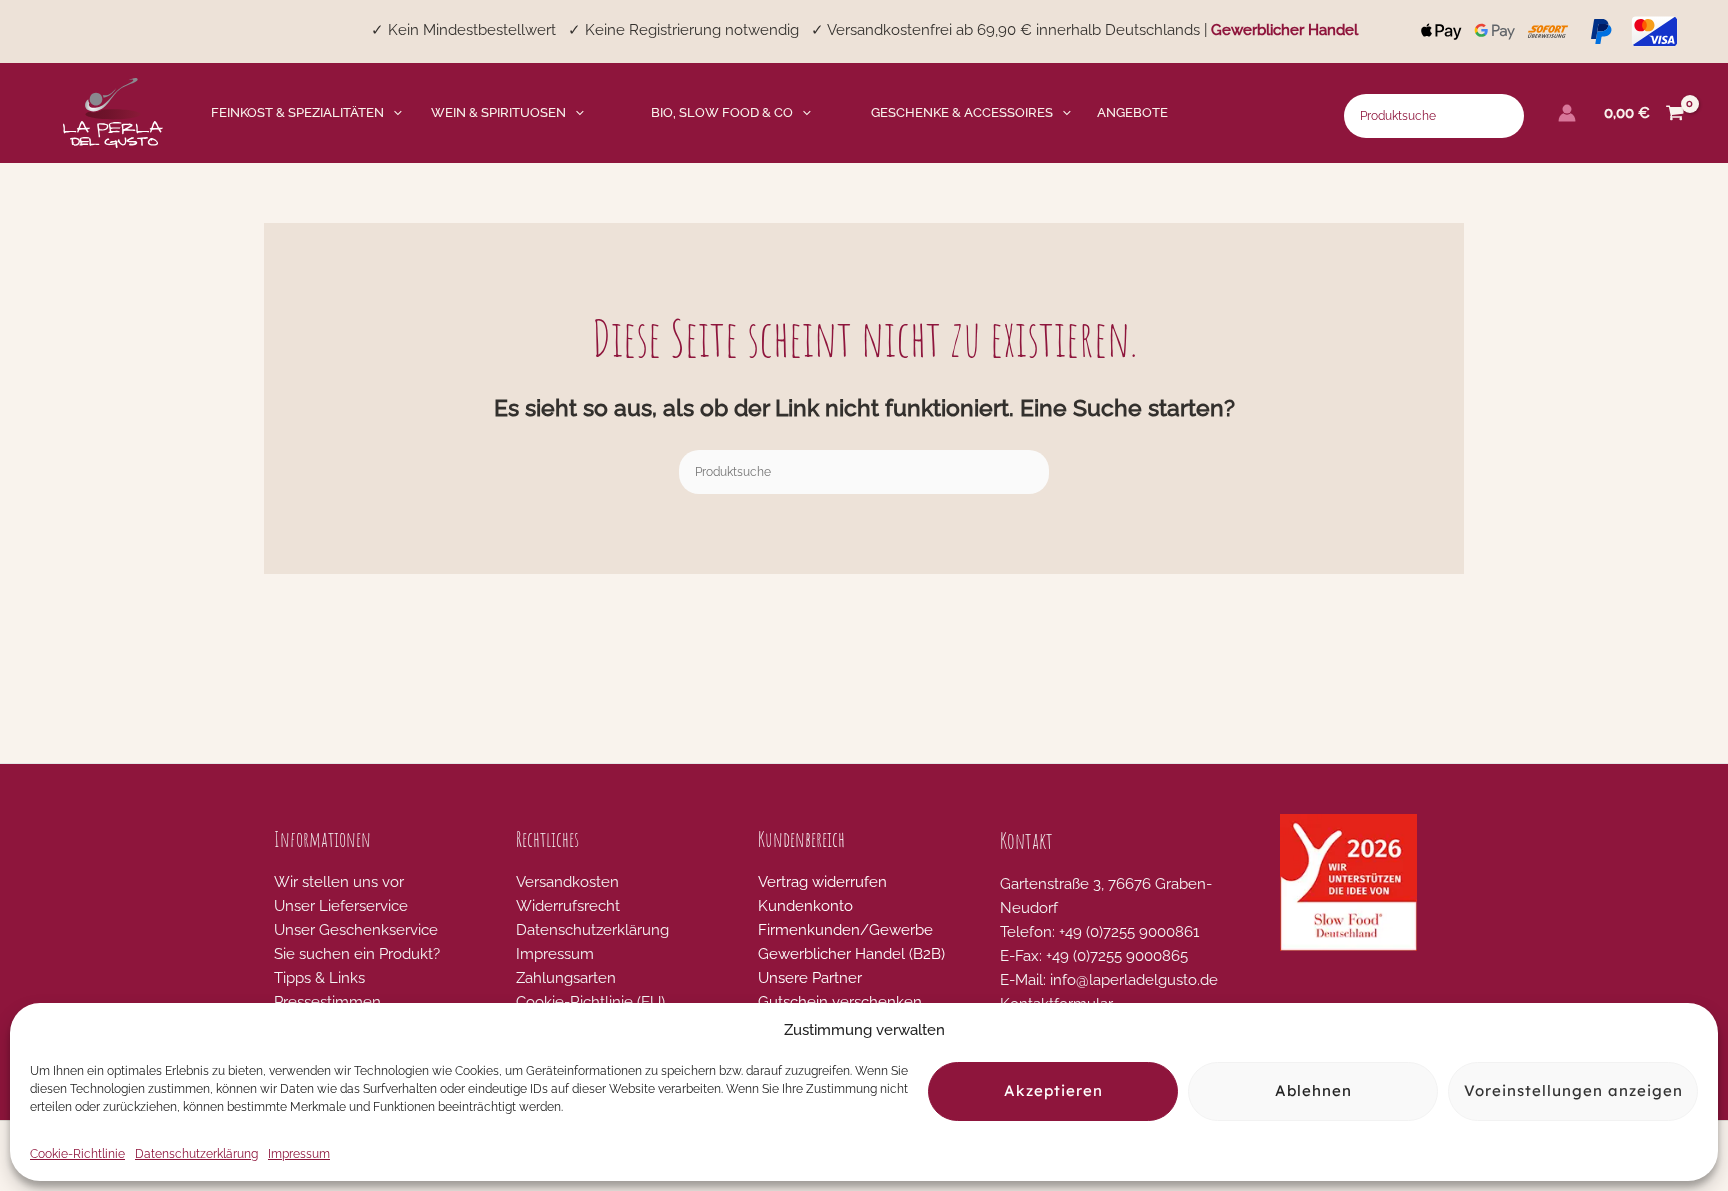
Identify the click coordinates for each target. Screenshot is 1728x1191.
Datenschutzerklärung (196, 1154)
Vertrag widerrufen (822, 882)
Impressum (299, 1154)
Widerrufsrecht (568, 906)
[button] (393, 113)
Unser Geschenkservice (356, 930)
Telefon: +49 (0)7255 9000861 (1099, 932)
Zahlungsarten (566, 978)
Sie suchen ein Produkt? (357, 954)
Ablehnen (1313, 1091)
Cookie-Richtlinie (77, 1154)
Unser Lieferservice (341, 906)
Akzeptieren (1053, 1091)
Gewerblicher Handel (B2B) (851, 954)
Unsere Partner (810, 978)
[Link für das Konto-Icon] (1567, 113)
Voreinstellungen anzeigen (1573, 1091)
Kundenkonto (805, 906)
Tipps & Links (319, 978)
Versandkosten (567, 882)
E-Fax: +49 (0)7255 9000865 (1094, 956)
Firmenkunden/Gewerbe (845, 930)
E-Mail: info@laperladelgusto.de (1109, 980)
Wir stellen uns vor (339, 882)
